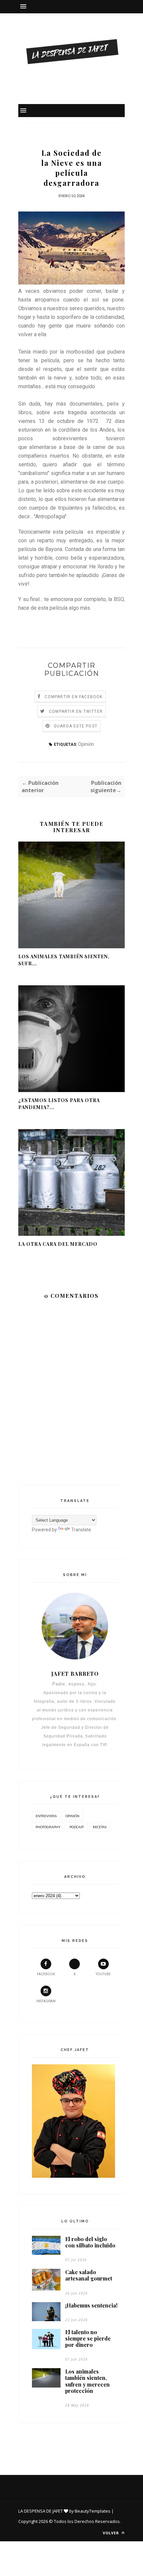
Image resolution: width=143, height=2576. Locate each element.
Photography (48, 1827)
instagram (46, 2001)
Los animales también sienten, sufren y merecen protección (87, 2381)
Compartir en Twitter (76, 711)
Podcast (77, 1827)
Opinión (86, 744)
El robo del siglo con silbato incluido (90, 2242)
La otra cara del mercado (58, 1244)
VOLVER (112, 2533)
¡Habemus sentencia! (91, 2305)
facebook (46, 1974)
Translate (81, 1530)
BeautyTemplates (93, 2511)
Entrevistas (46, 1816)
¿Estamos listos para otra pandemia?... (59, 1104)
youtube (103, 1974)
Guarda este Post (76, 726)
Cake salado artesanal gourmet (89, 2275)
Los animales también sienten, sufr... (64, 960)
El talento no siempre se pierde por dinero (88, 2339)
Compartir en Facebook (73, 697)
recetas (100, 1827)
